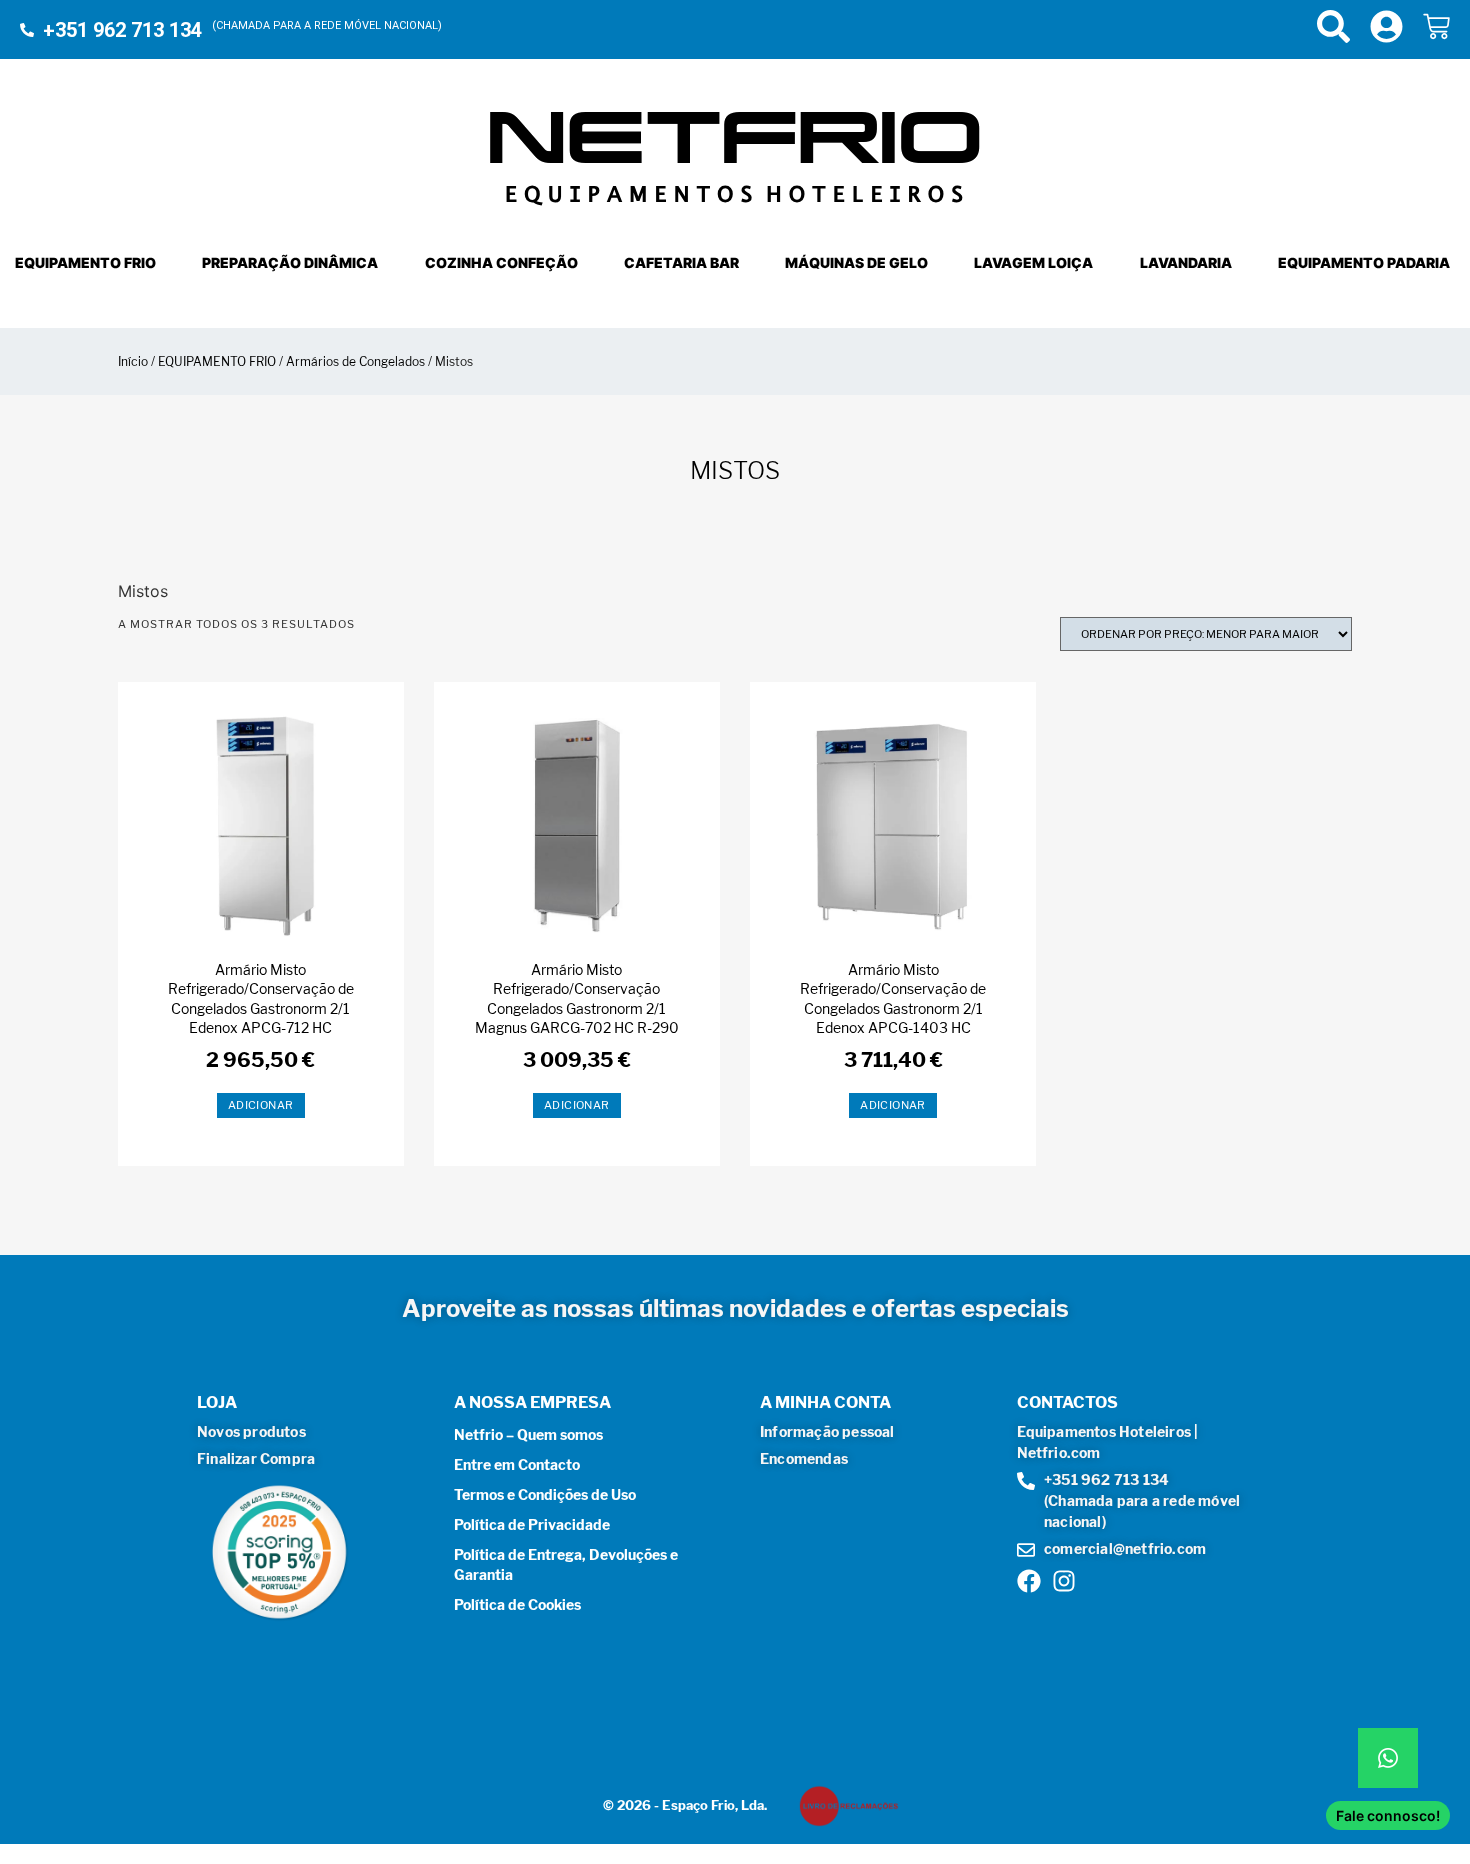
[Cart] (1436, 26)
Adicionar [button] (261, 1105)
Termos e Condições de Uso (545, 1494)
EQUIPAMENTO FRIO (217, 361)
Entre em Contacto (517, 1464)
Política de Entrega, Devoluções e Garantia (566, 1564)
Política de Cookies (517, 1604)
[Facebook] (1029, 1581)
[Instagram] (1064, 1581)
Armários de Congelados (355, 361)
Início (133, 361)
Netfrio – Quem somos (528, 1434)
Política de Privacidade (532, 1524)
